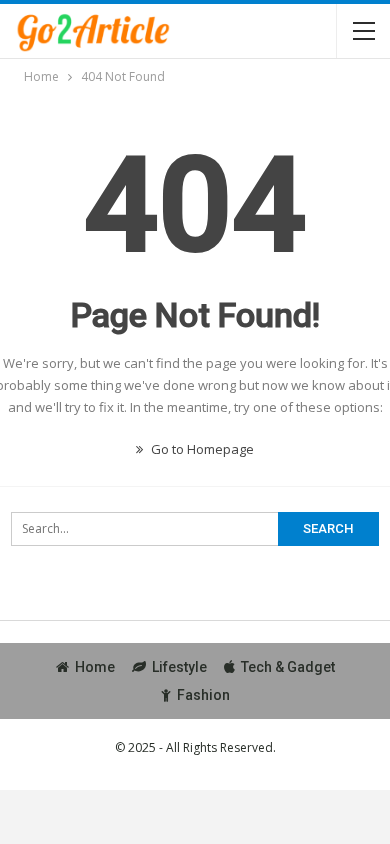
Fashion (203, 695)
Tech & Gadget (288, 667)
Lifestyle (179, 667)
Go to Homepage (201, 449)
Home (95, 667)
